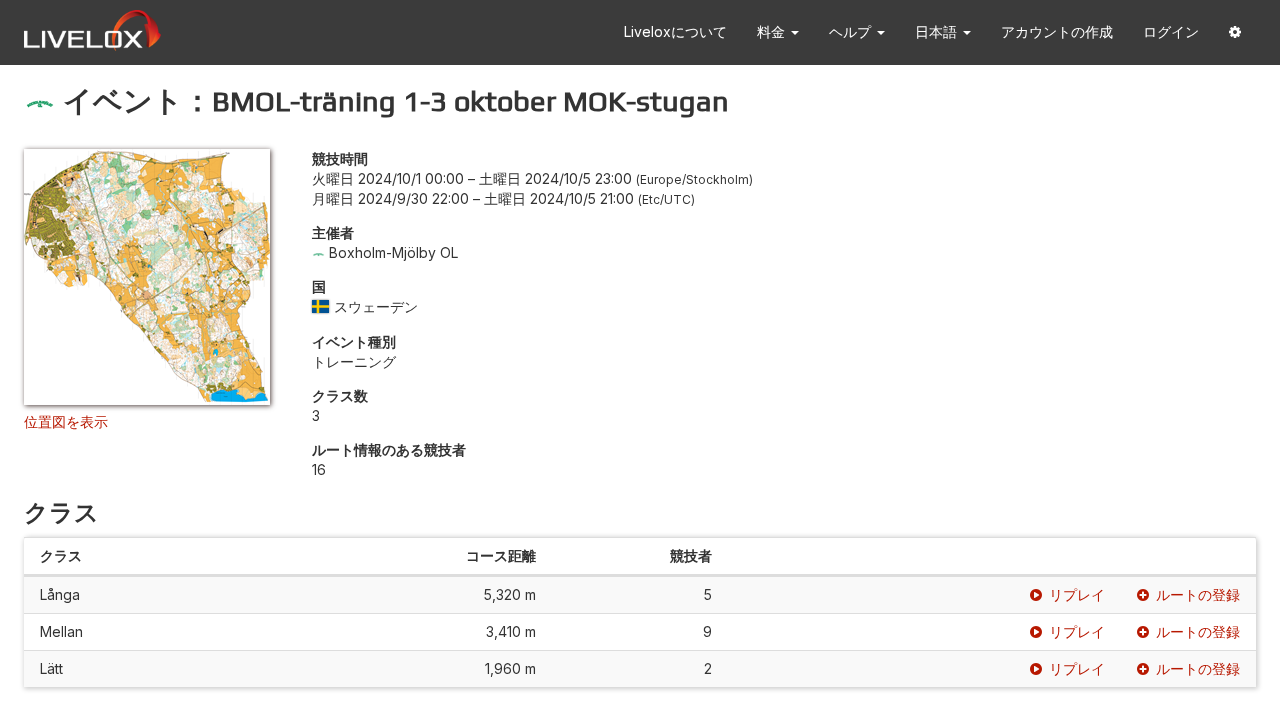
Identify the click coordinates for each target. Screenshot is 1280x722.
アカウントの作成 (1057, 31)
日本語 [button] (938, 31)
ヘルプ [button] (852, 31)
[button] (1235, 32)
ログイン (1171, 31)
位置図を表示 (66, 421)
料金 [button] (773, 31)
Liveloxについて (675, 31)
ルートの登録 (1198, 594)
